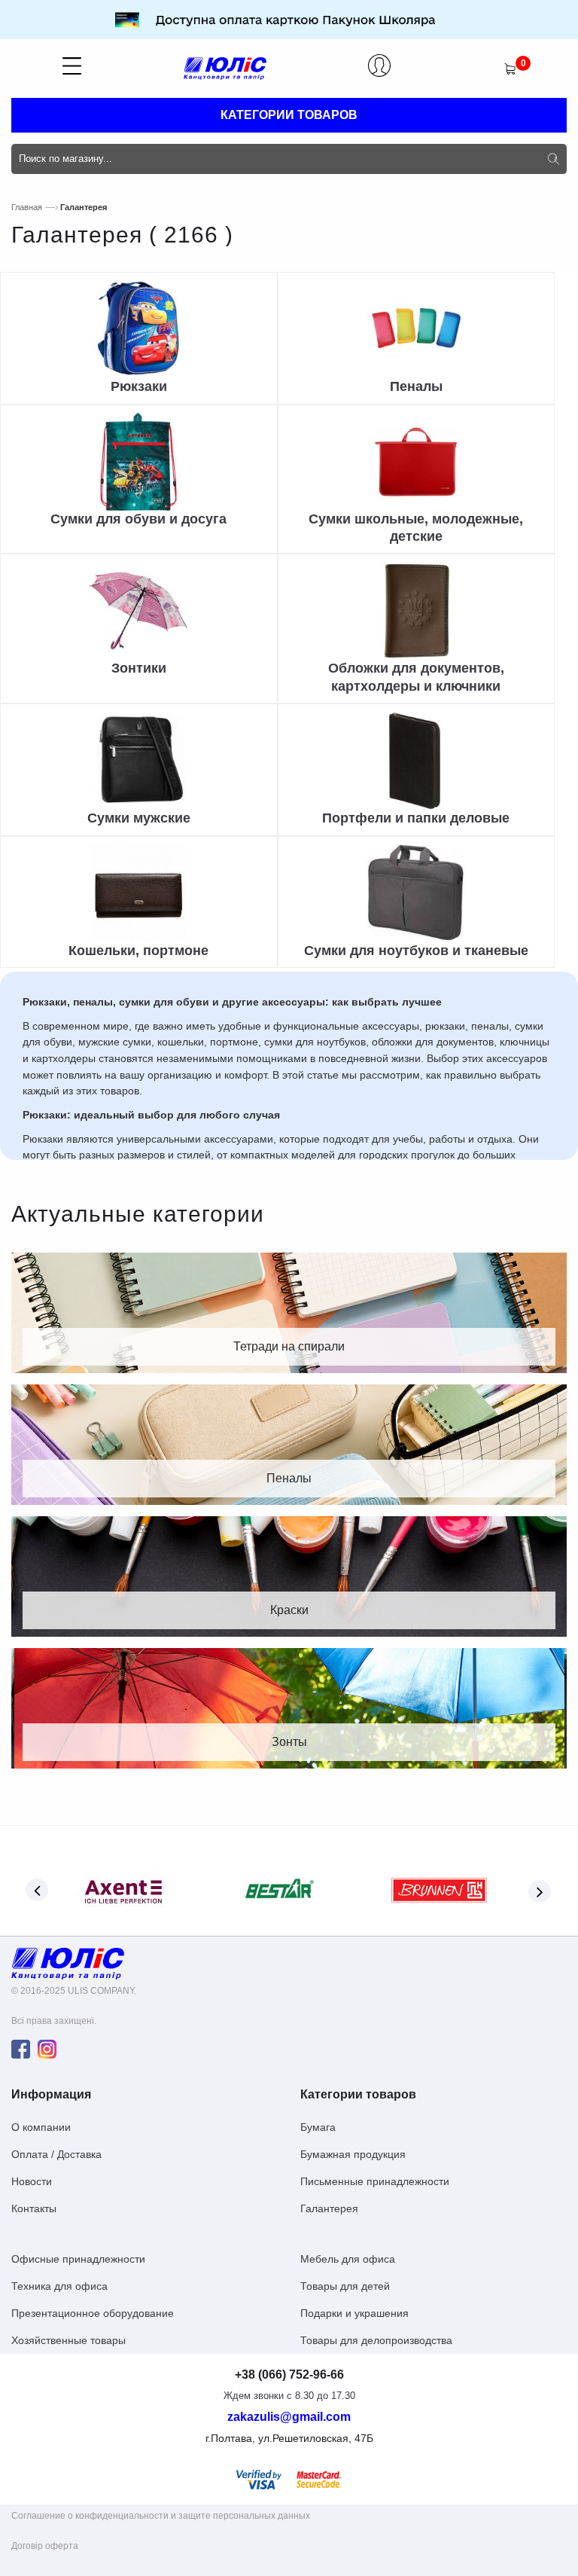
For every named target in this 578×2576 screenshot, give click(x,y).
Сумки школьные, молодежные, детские (416, 528)
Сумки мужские (139, 818)
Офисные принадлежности (78, 2259)
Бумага (318, 2127)
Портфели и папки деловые (416, 818)
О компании (41, 2127)
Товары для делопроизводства (376, 2340)
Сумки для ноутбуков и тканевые (416, 951)
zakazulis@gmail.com (289, 2417)
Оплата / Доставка (56, 2154)
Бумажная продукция (353, 2154)
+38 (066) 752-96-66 (289, 2375)
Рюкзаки (139, 386)
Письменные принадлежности (375, 2181)
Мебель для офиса (348, 2259)
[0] (510, 69)
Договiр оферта (45, 2546)
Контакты (34, 2208)
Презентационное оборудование (93, 2313)
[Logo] (68, 1963)
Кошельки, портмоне (138, 951)
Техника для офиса (59, 2286)
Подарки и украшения (354, 2313)
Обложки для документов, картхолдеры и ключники (416, 677)
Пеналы (416, 386)
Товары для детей (345, 2286)
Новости (32, 2181)
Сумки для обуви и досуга (138, 519)
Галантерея (329, 2208)
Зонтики (139, 668)
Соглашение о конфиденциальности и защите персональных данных (161, 2516)
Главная (27, 207)
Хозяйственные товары (68, 2340)
